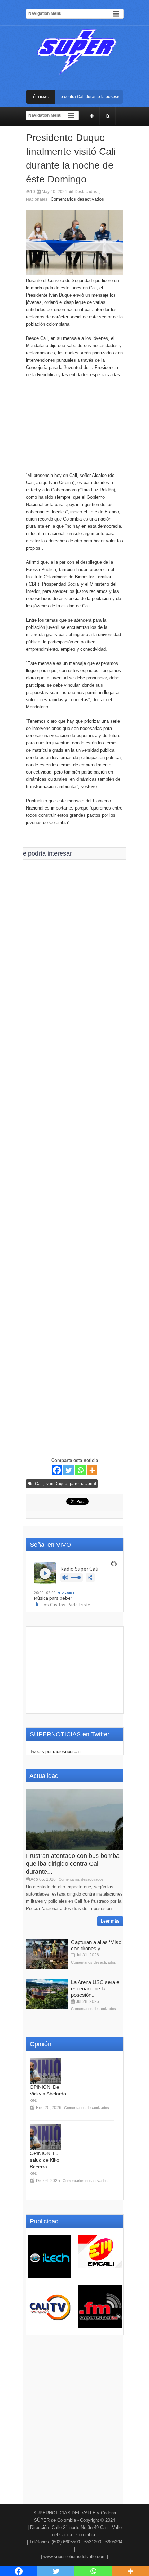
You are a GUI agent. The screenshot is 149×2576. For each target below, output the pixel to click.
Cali (39, 1484)
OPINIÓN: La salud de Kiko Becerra (45, 2160)
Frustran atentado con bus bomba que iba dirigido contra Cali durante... (73, 1864)
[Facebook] (57, 1470)
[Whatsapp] (80, 1470)
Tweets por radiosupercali (55, 1751)
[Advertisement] (74, 428)
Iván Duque (56, 1484)
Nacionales (37, 199)
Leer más (110, 1921)
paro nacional (83, 1484)
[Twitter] (69, 1470)
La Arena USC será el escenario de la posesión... (96, 1989)
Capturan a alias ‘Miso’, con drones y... (97, 1945)
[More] (92, 1470)
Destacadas (86, 192)
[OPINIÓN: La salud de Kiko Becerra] (45, 2137)
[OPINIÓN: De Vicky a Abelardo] (45, 2071)
